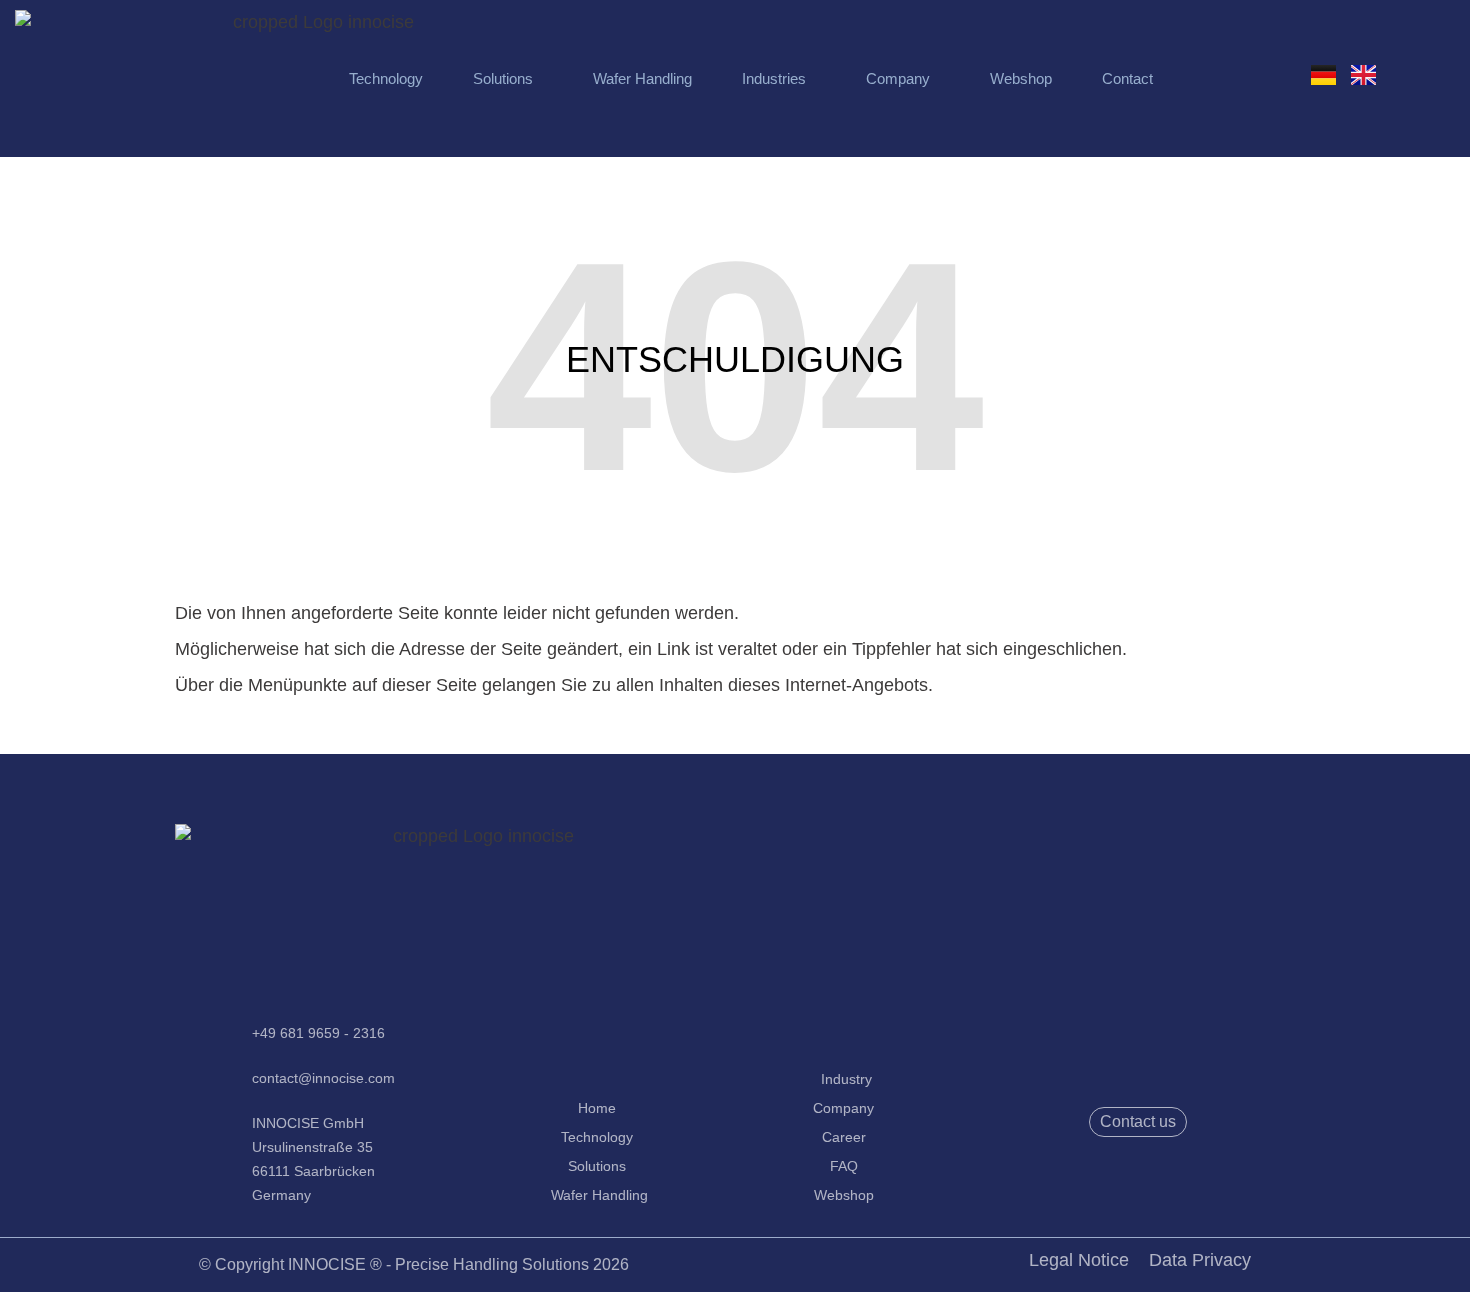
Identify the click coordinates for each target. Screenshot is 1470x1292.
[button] (508, 78)
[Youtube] (1110, 1177)
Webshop (1021, 78)
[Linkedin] (1166, 1177)
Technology (386, 78)
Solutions (503, 78)
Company (898, 78)
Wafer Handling (642, 78)
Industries (774, 78)
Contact (1127, 78)
